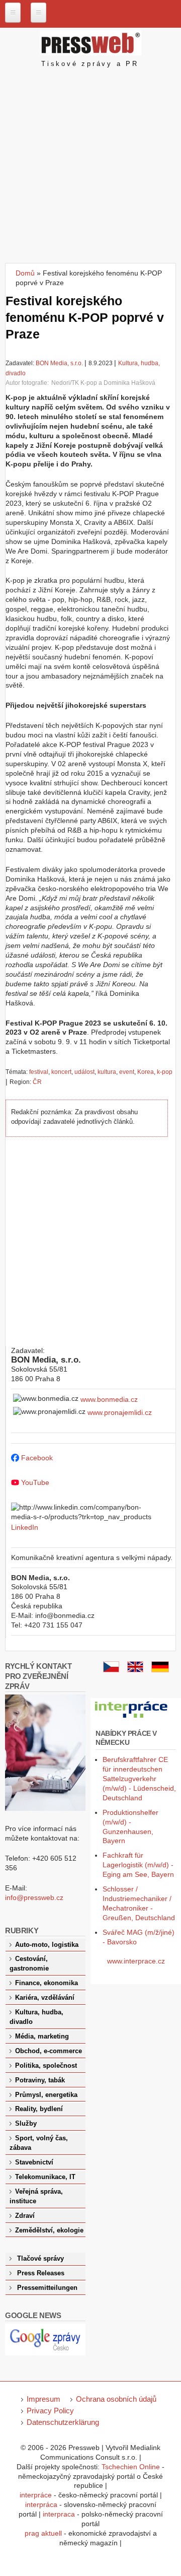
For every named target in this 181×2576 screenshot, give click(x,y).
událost (84, 1072)
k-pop (165, 1072)
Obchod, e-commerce (49, 2051)
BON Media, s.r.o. (59, 363)
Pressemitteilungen (47, 2288)
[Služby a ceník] (111, 1670)
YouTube (35, 1482)
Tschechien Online (131, 2467)
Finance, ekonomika (47, 1983)
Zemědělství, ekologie (49, 2230)
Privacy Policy (50, 2411)
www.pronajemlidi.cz (120, 1412)
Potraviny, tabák (40, 2080)
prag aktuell (43, 2533)
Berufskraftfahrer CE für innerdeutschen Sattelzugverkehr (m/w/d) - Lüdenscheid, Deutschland (139, 1779)
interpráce (36, 2495)
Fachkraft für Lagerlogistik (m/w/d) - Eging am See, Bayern (138, 1865)
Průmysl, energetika (46, 2095)
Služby (26, 2124)
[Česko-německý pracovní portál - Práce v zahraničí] (132, 1718)
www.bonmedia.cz (109, 1399)
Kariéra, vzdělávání (45, 1998)
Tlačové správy (40, 2259)
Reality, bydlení (39, 2109)
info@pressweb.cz (34, 1897)
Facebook (37, 1458)
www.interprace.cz (136, 1961)
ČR (37, 1082)
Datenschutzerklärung (63, 2422)
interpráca (41, 2504)
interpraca (59, 2514)
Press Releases (41, 2273)
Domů (25, 273)
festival (39, 1072)
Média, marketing (42, 2037)
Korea (146, 1072)
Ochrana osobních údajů (116, 2399)
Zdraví (25, 2216)
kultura (107, 1072)
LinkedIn (25, 1527)
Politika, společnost (46, 2066)
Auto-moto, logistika (47, 1945)
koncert (61, 1072)
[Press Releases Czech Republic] (135, 1670)
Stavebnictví (34, 2162)
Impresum (43, 2399)
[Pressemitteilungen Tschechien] (160, 1670)
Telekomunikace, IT (45, 2177)
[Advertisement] (90, 167)
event (127, 1072)
